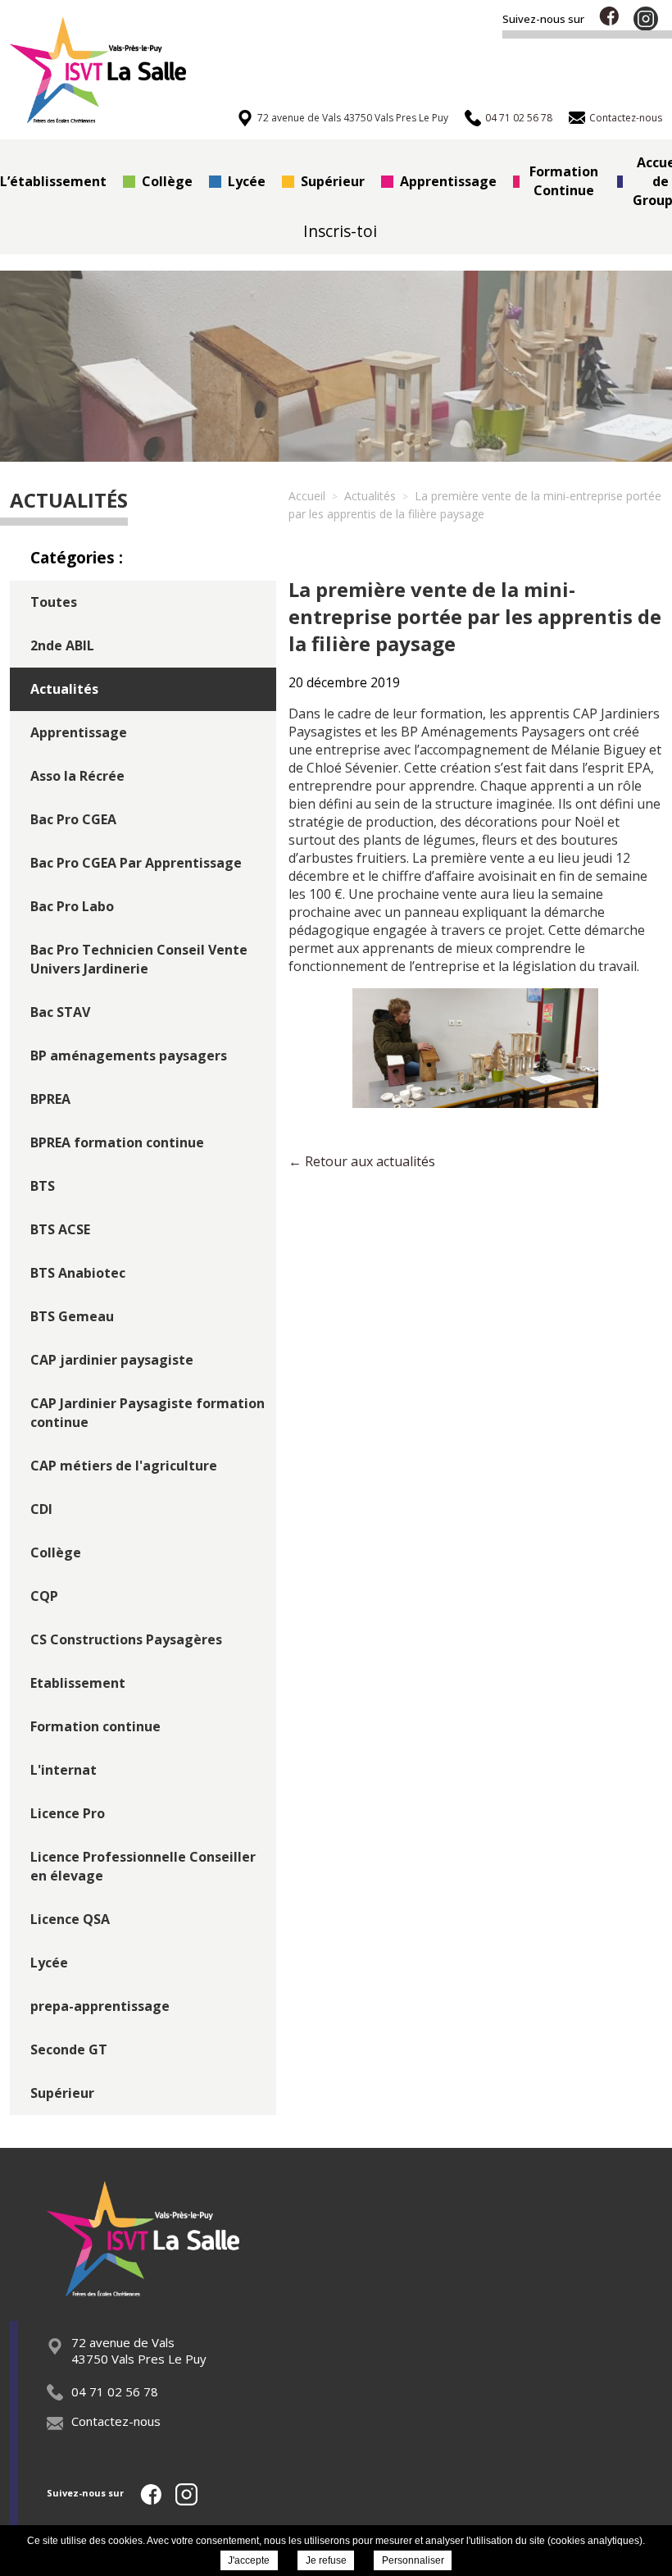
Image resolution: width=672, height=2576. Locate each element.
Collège (167, 181)
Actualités (64, 689)
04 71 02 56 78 (115, 2391)
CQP (44, 1596)
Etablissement (78, 1683)
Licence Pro (68, 1813)
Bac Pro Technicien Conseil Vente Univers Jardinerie (139, 959)
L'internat (64, 1770)
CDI (41, 1509)
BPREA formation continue (117, 1142)
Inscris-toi (340, 231)
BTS (43, 1186)
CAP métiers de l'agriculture (124, 1466)
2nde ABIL (62, 645)
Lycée (247, 181)
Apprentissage (448, 181)
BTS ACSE (60, 1229)
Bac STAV (60, 1012)
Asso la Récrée (77, 776)
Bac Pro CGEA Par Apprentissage (136, 863)
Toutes (54, 602)
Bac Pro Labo (72, 906)
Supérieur (333, 181)
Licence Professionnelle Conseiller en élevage (143, 1866)
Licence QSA (70, 1919)
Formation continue (95, 1726)
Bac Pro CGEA (73, 819)
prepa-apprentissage (100, 2006)
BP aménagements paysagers (129, 1055)
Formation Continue (564, 181)
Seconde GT (69, 2049)
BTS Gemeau (72, 1316)
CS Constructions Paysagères (126, 1639)
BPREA (50, 1099)
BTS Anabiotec (78, 1273)
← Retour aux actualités (362, 1161)
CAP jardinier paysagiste (112, 1360)
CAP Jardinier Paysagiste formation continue (148, 1413)
